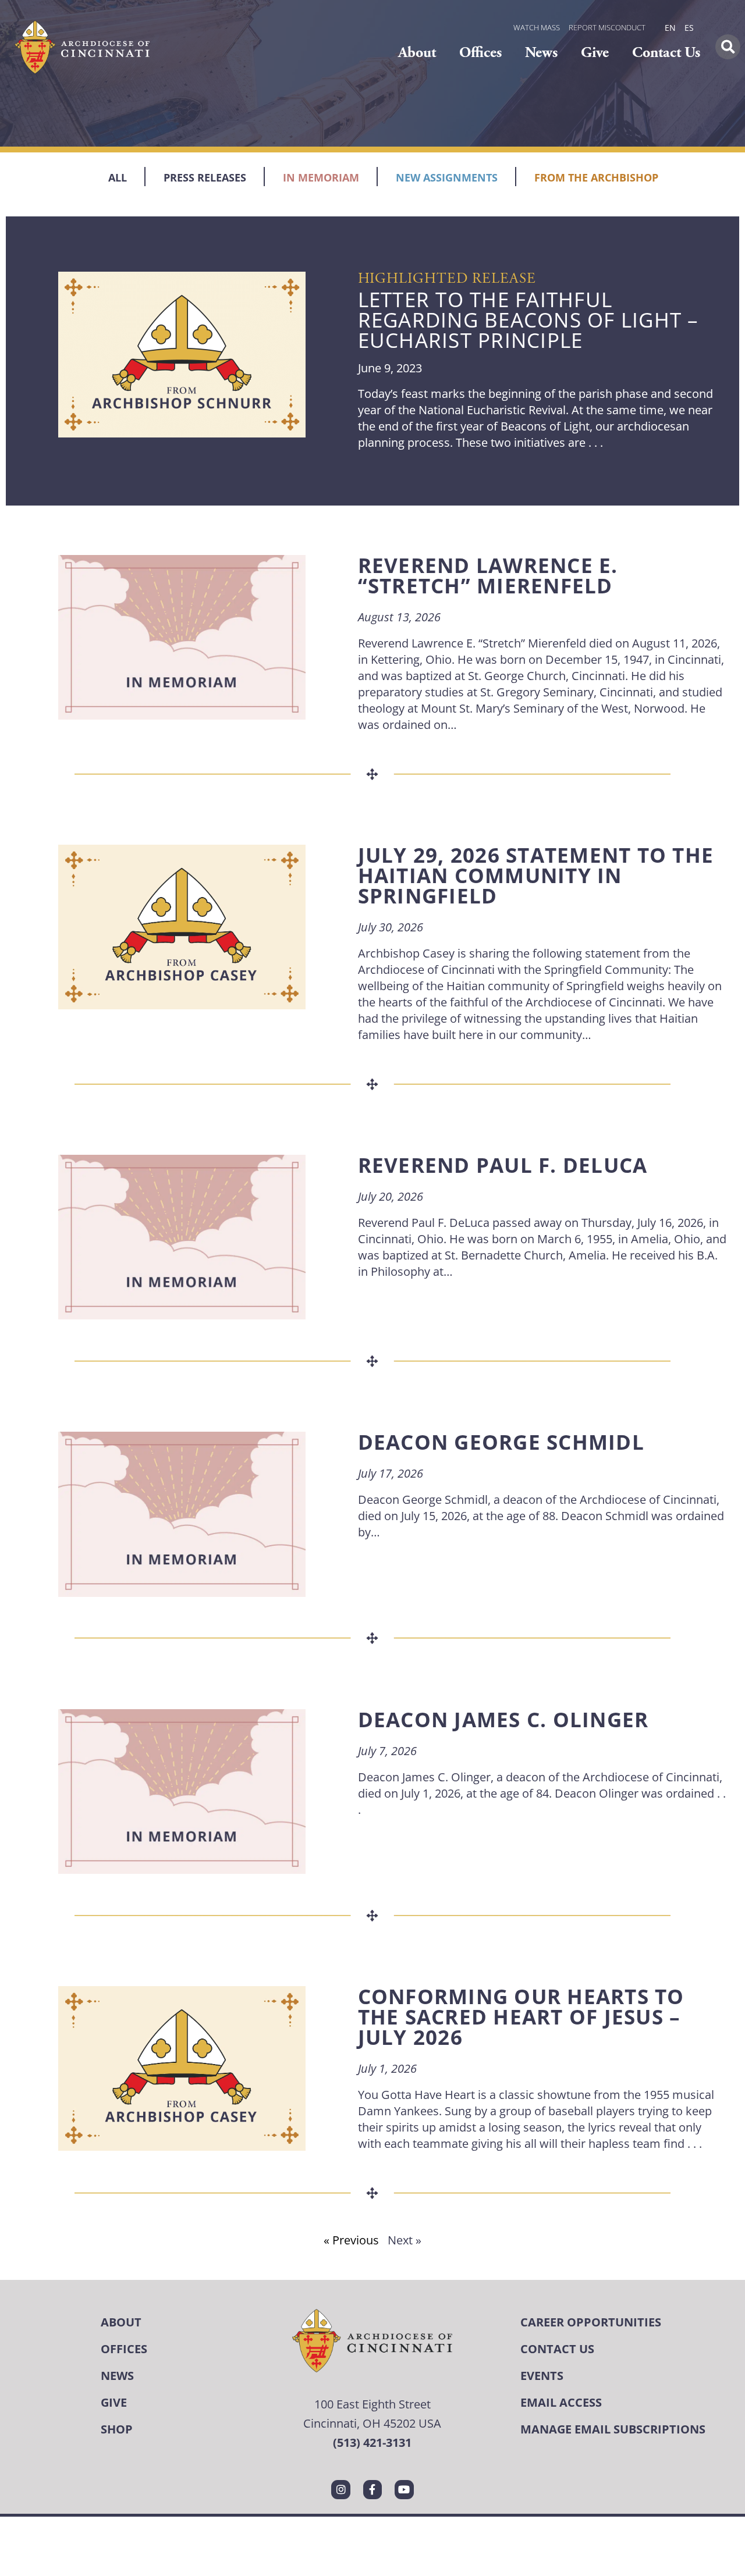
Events (542, 2376)
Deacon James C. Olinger (503, 1719)
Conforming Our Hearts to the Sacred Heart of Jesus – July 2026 (521, 2017)
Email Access (561, 2402)
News (541, 53)
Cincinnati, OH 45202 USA (372, 2423)
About (417, 53)
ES (689, 28)
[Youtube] (404, 2489)
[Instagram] (340, 2489)
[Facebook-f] (372, 2489)
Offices (480, 53)
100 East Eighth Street (372, 2404)
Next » (405, 2240)
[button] (728, 47)
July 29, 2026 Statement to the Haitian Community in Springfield (536, 875)
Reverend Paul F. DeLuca (503, 1165)
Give (595, 53)
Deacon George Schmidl (501, 1442)
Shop (117, 2429)
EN (670, 28)
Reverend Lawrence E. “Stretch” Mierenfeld (488, 575)
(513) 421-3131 (372, 2442)
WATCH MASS (537, 27)
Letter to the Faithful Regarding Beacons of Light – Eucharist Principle (528, 320)
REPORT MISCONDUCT (607, 27)
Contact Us (666, 53)
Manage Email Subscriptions (613, 2429)
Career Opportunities (591, 2322)
